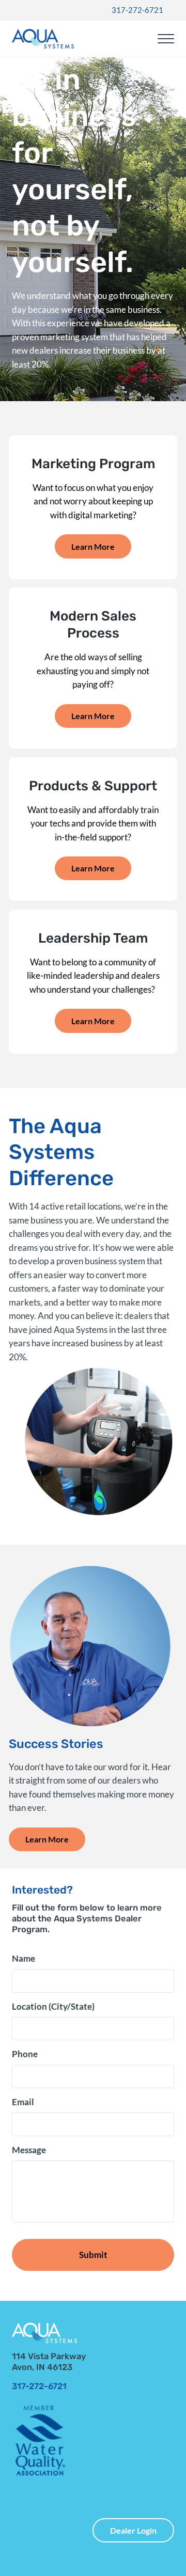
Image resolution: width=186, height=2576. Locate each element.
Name (24, 1959)
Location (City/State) (53, 2007)
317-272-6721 (137, 10)
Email (23, 2102)
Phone (25, 2054)
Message (29, 2150)
